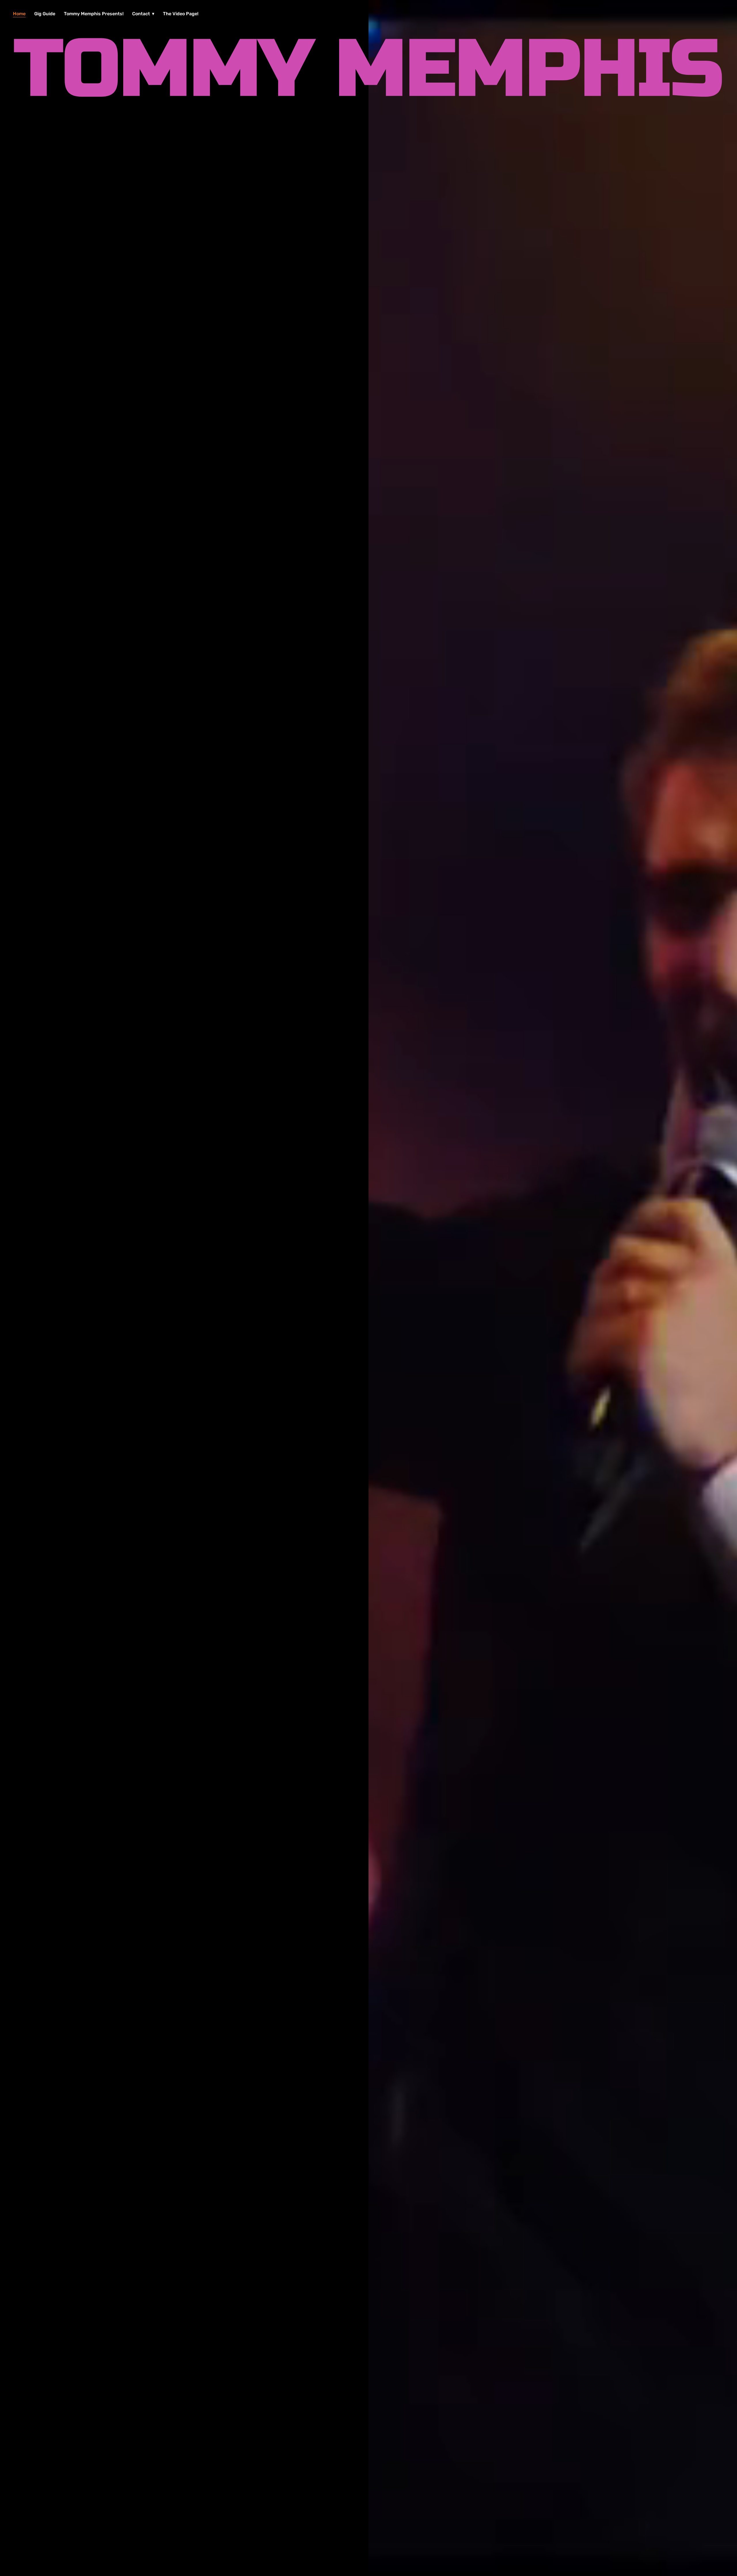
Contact (142, 14)
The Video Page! (181, 14)
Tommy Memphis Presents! (94, 14)
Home (19, 14)
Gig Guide (45, 14)
